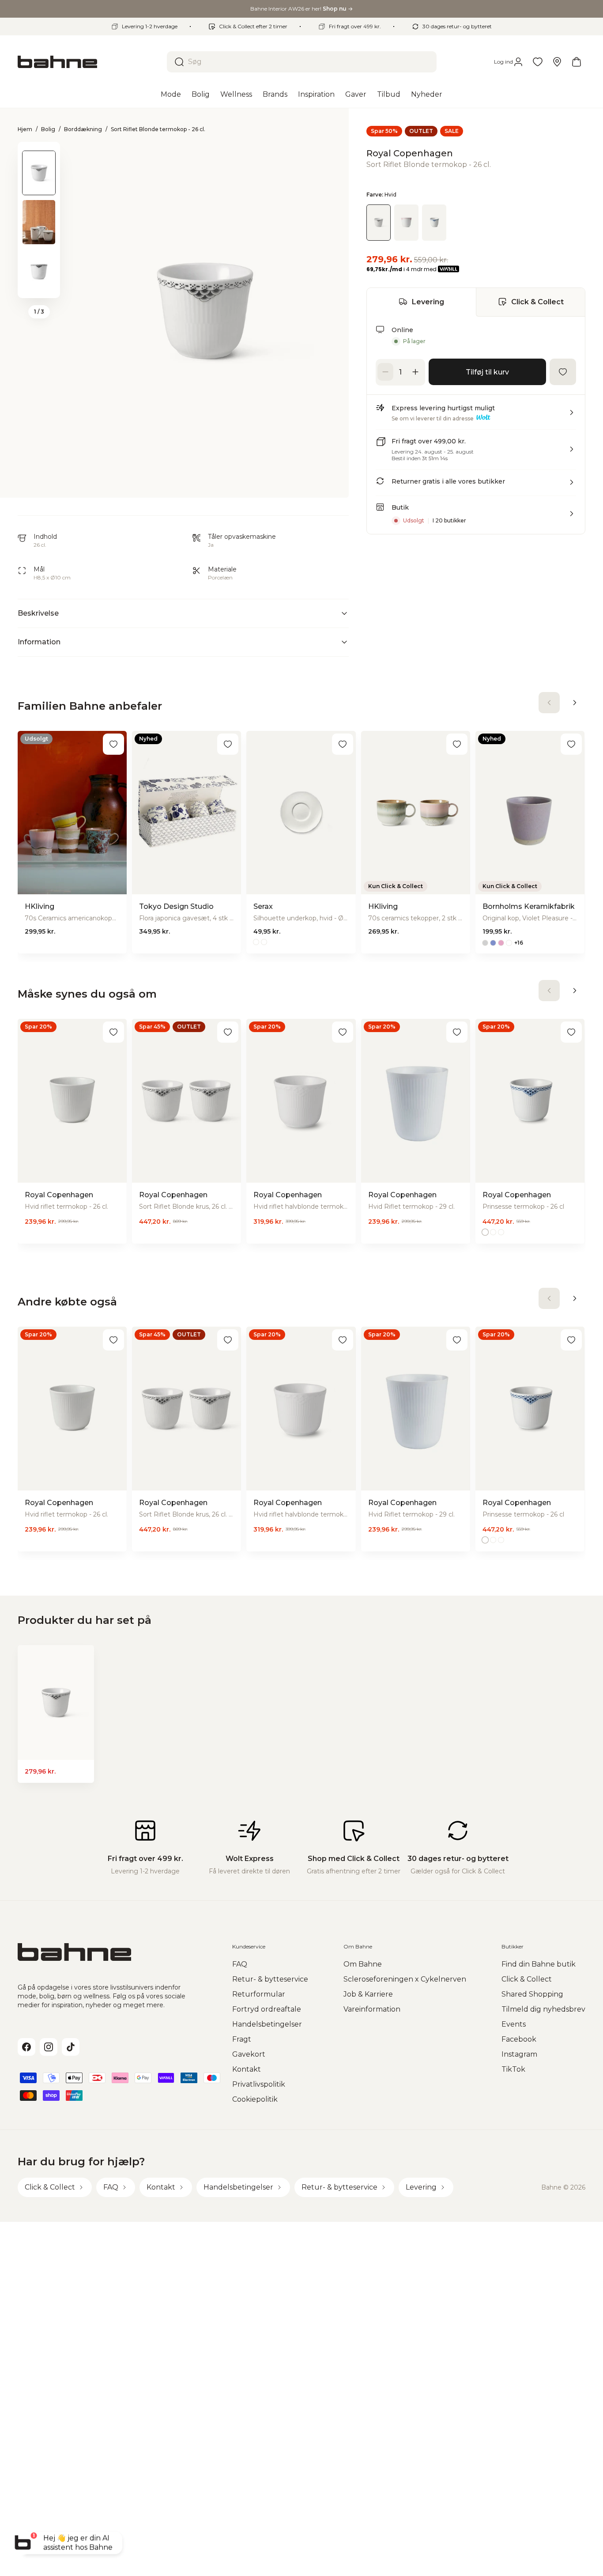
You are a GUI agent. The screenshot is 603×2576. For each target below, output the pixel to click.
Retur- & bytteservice (270, 1979)
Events (514, 2024)
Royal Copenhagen (410, 153)
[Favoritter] (538, 62)
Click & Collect (537, 301)
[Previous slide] (39, 153)
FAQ (240, 1964)
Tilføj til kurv (487, 372)
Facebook (519, 2039)
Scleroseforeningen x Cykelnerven (405, 1979)
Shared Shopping (532, 1994)
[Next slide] (39, 287)
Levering (428, 301)
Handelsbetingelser (267, 2024)
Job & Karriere (368, 1994)
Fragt (242, 2039)
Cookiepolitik (255, 2099)
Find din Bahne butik (539, 1964)
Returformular (259, 1994)
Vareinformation (372, 2009)
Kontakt (247, 2069)
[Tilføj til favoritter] (563, 372)
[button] (476, 416)
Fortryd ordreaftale (267, 2009)
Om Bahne (363, 1964)
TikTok (513, 2069)
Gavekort (249, 2054)
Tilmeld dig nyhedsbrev (543, 2009)
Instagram (519, 2054)
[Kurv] (577, 62)
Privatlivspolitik (259, 2084)
